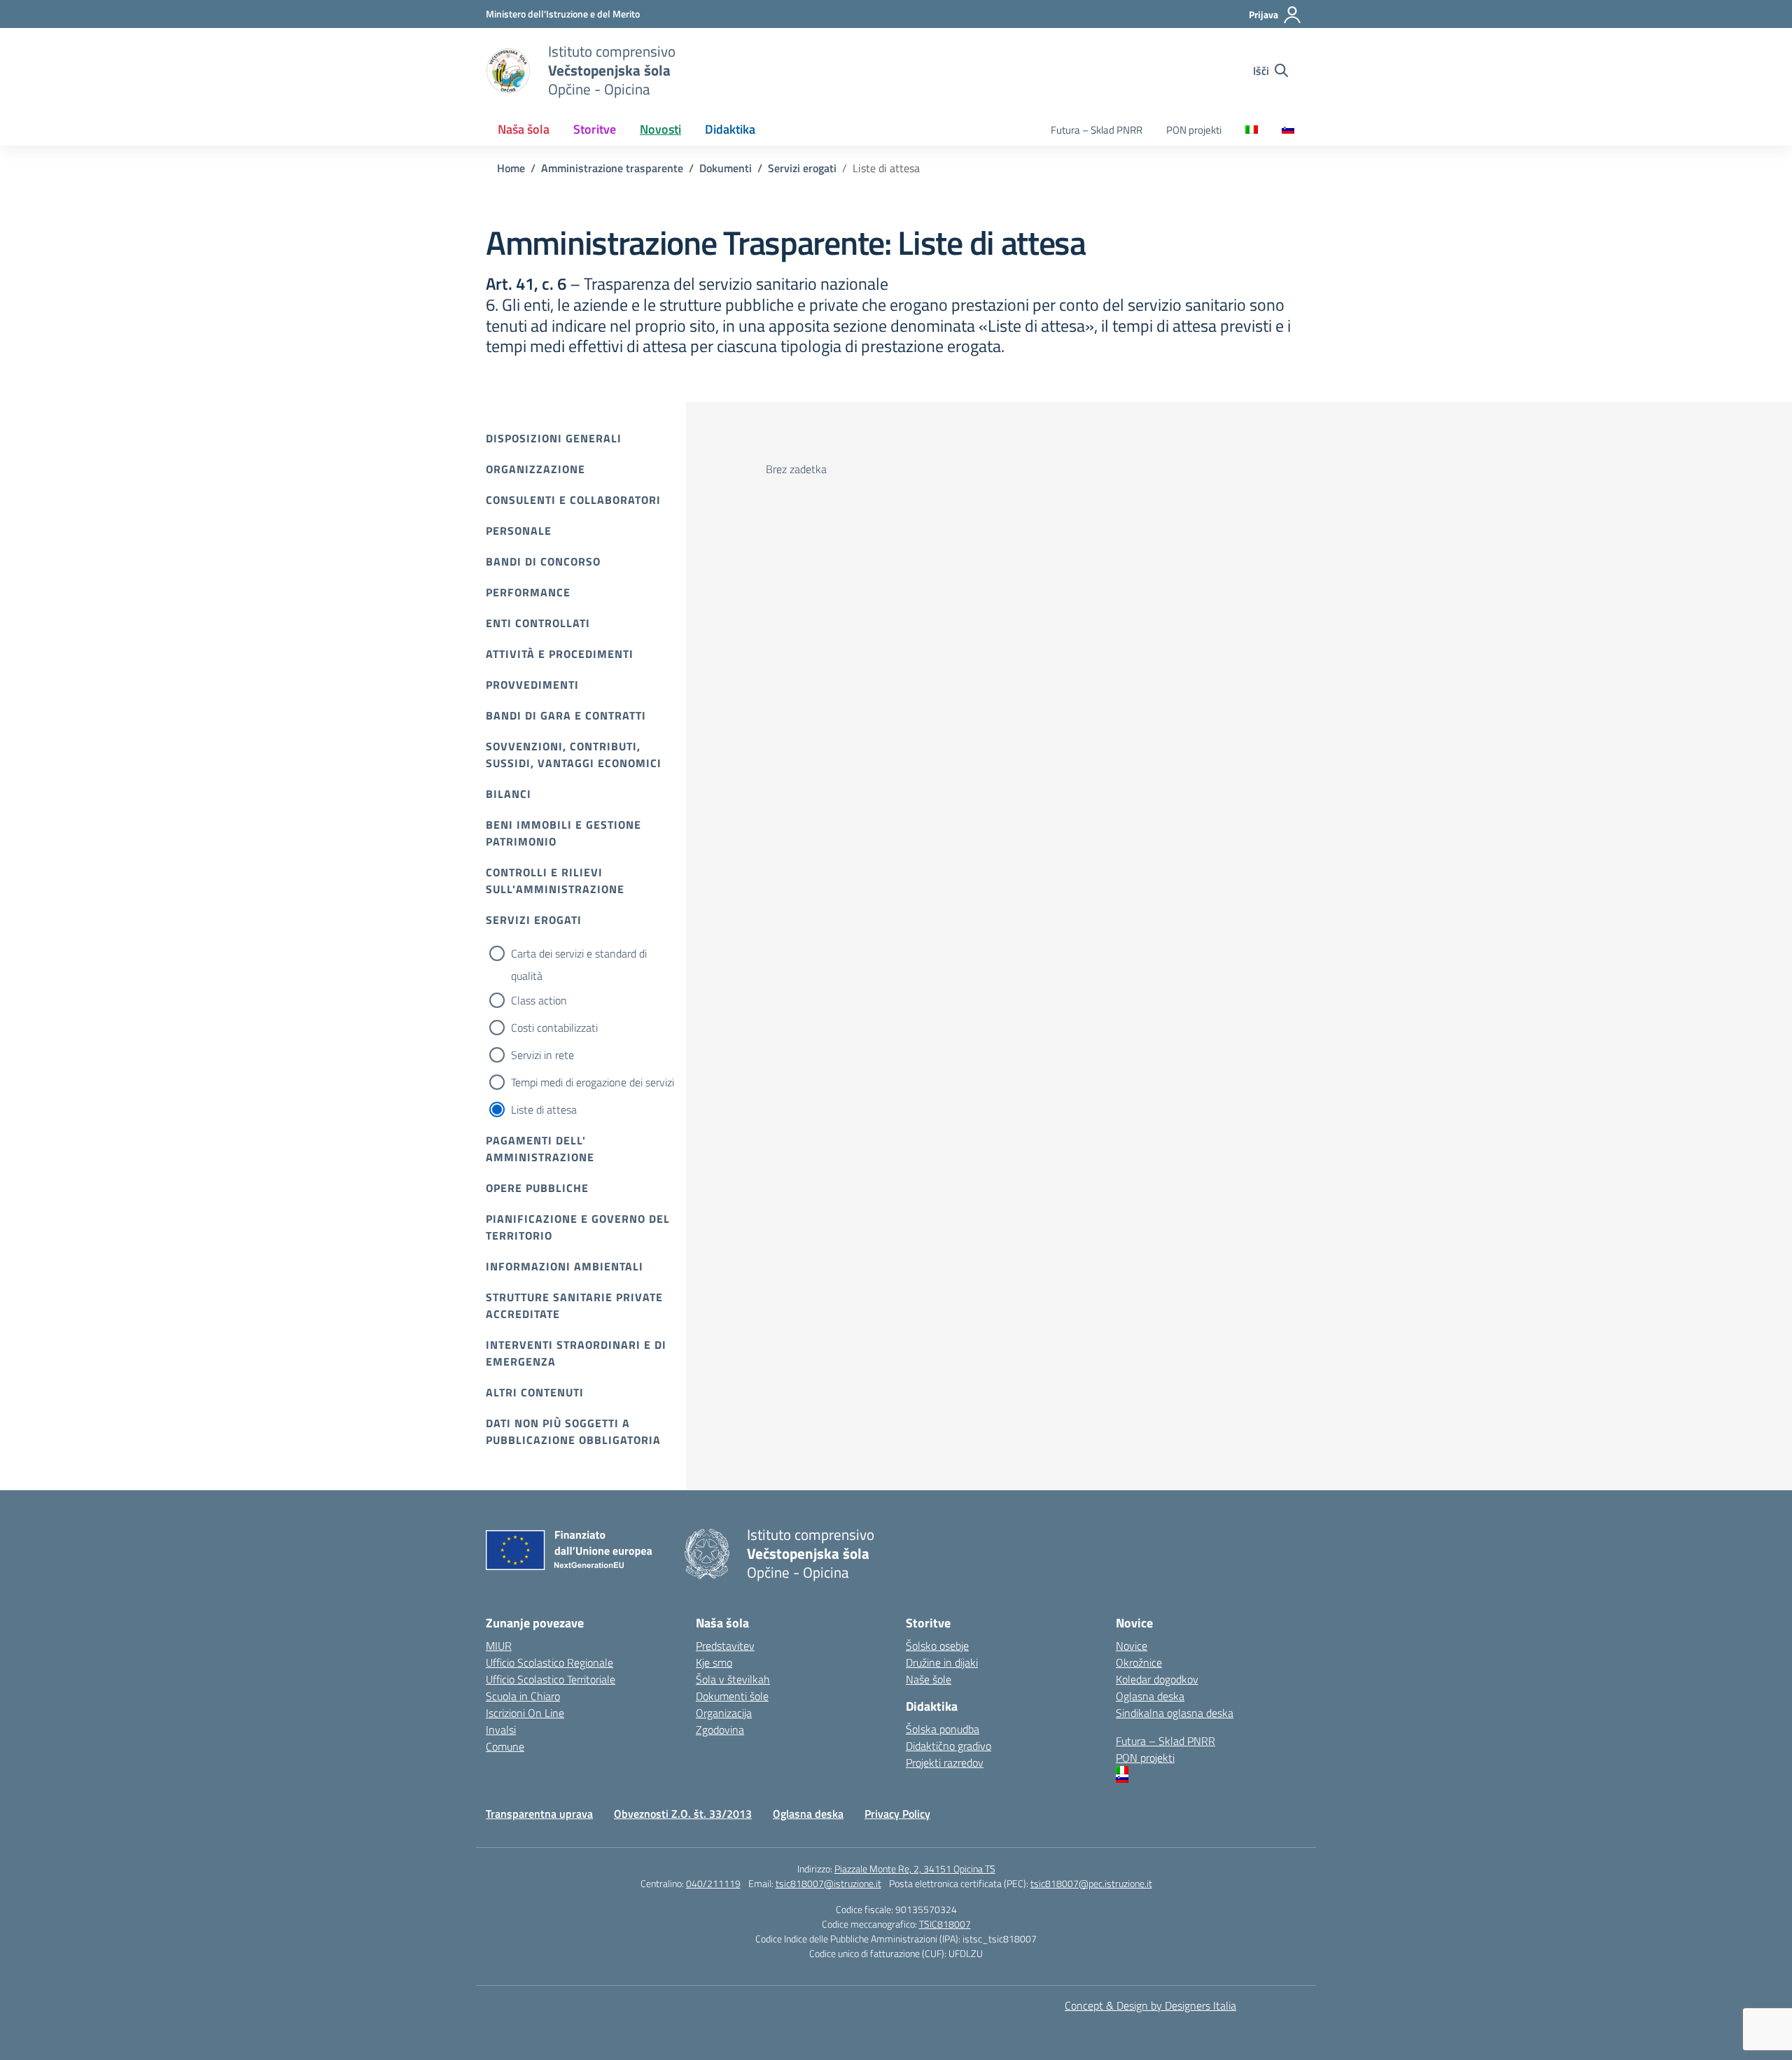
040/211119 (713, 1883)
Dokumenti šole (732, 1696)
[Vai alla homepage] (508, 71)
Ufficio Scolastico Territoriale (551, 1679)
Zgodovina (720, 1730)
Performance (528, 592)
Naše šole (929, 1679)
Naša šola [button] (524, 129)
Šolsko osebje (937, 1646)
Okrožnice (1139, 1662)
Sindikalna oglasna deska (1175, 1713)
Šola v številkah (733, 1679)
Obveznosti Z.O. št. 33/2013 (683, 1814)
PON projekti (1194, 130)
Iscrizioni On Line (525, 1713)
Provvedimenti (532, 685)
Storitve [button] (595, 129)
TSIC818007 (945, 1924)
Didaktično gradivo (948, 1746)
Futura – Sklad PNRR (1097, 130)
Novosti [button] (660, 129)
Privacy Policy (897, 1814)
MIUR (499, 1646)
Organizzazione (535, 469)
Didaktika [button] (730, 129)
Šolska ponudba (943, 1729)
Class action (539, 1000)
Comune (505, 1746)
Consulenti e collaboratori (573, 500)
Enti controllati (538, 623)
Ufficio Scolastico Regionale (549, 1662)
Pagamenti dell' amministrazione (540, 1149)
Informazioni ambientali (565, 1266)
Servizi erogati (534, 920)
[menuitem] (1252, 131)
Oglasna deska (1150, 1696)
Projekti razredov (945, 1763)
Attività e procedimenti (560, 654)
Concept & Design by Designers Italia (1150, 2005)
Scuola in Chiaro (523, 1696)
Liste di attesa (544, 1109)
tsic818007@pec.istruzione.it (1091, 1883)
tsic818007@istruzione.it (828, 1883)
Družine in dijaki (942, 1662)
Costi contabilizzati (554, 1028)
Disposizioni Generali (554, 438)
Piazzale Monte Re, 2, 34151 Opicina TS (915, 1869)
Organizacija (724, 1713)
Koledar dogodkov (1157, 1679)
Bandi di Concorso (543, 561)
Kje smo (714, 1662)
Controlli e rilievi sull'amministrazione (555, 881)
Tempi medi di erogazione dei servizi (593, 1082)
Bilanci (509, 794)
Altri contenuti (535, 1392)
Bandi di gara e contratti (566, 715)
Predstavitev (725, 1646)
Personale (519, 531)
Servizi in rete (542, 1055)
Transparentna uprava (539, 1814)
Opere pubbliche (537, 1188)
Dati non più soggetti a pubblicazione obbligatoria (573, 1431)
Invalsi (501, 1730)
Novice (1132, 1646)
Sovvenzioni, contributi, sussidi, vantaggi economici (574, 755)
